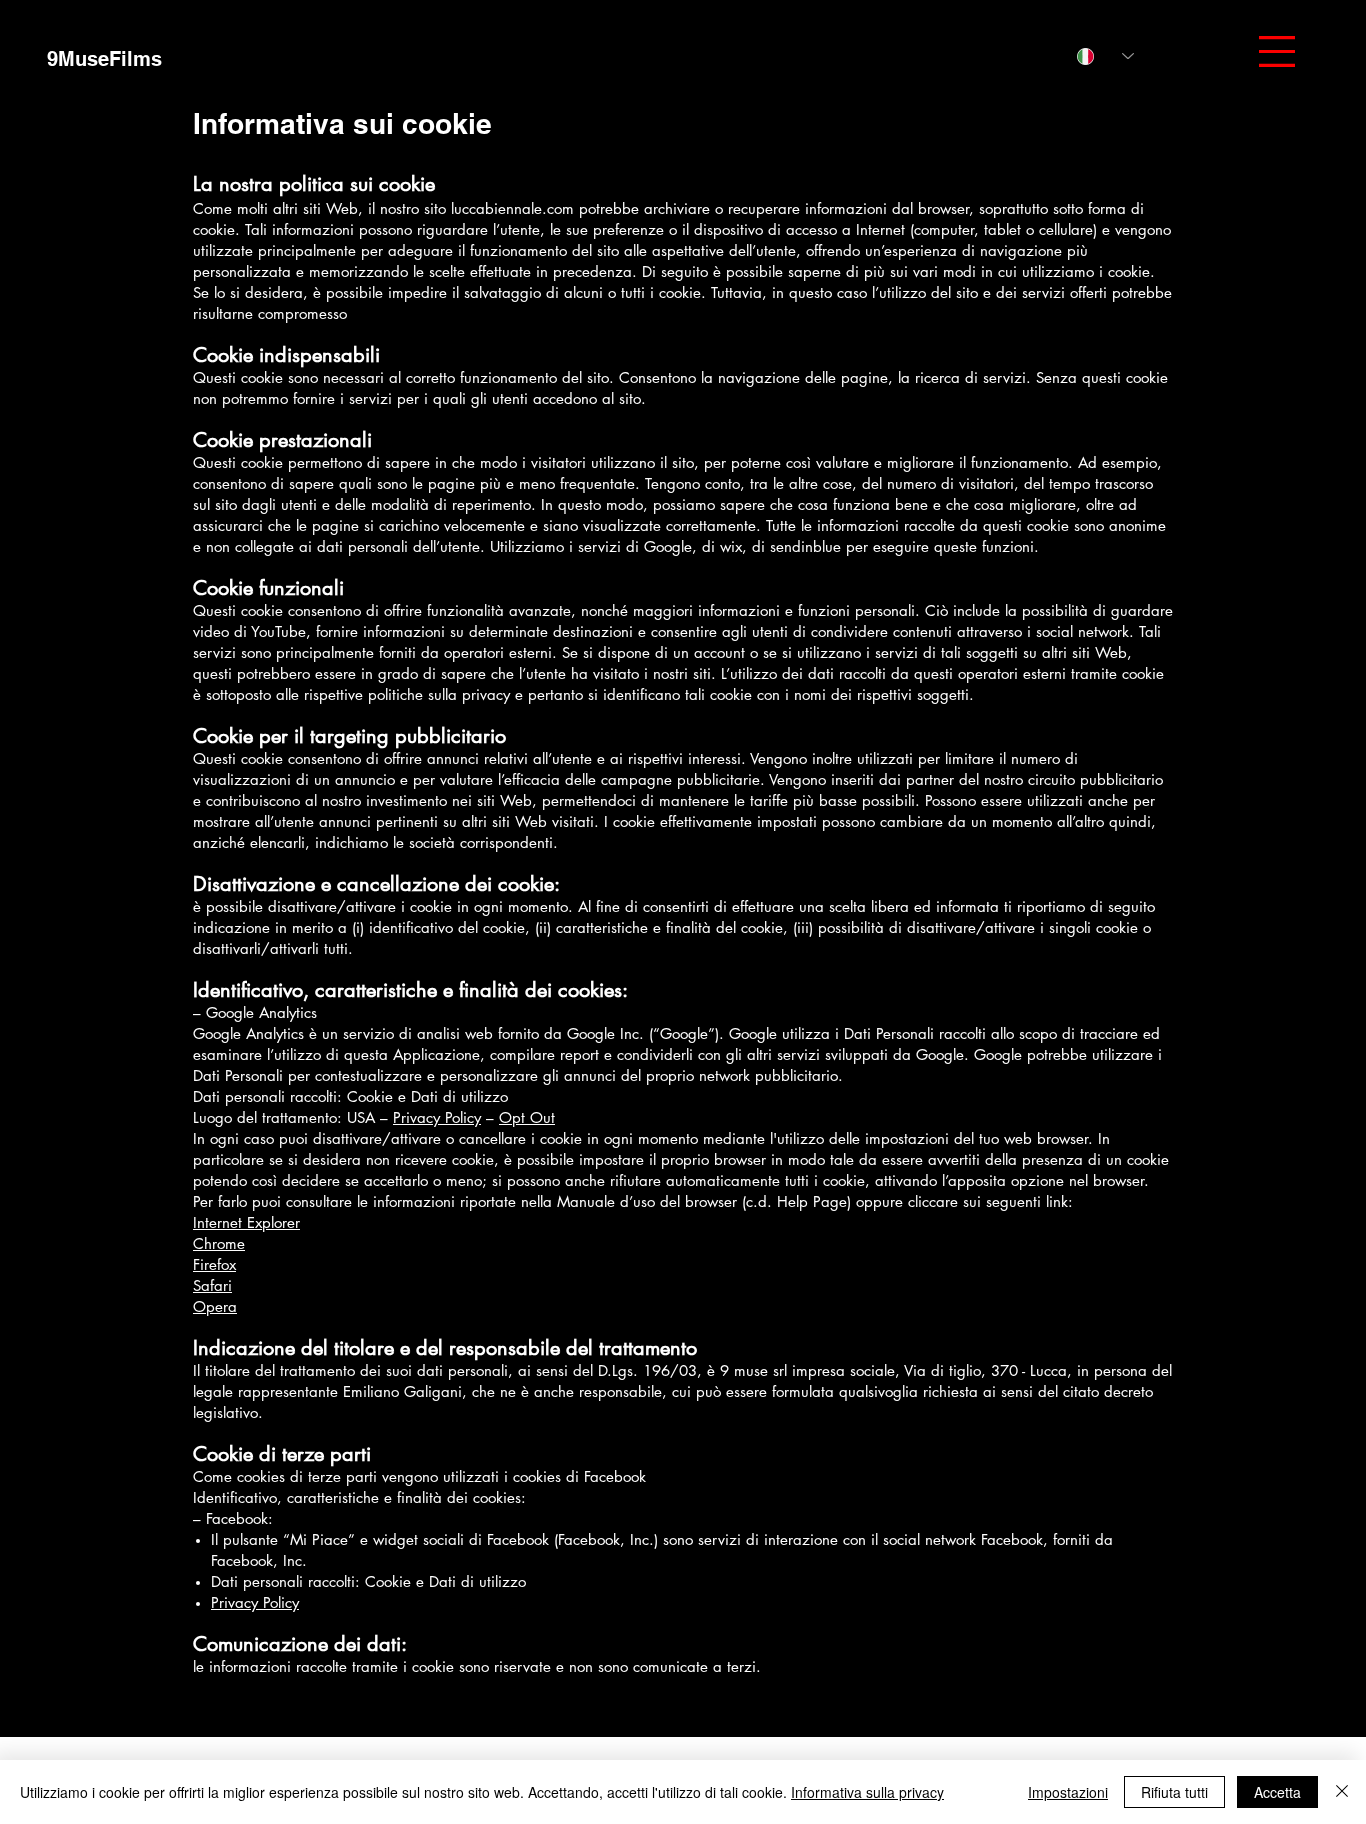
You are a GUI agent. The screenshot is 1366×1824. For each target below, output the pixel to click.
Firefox (214, 1264)
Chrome (219, 1243)
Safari (212, 1285)
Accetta (1277, 1792)
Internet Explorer (246, 1222)
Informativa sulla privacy (867, 1792)
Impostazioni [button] (1068, 1792)
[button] (1277, 51)
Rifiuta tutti (1174, 1792)
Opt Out (527, 1117)
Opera (215, 1306)
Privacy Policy (437, 1117)
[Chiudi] (1342, 1792)
